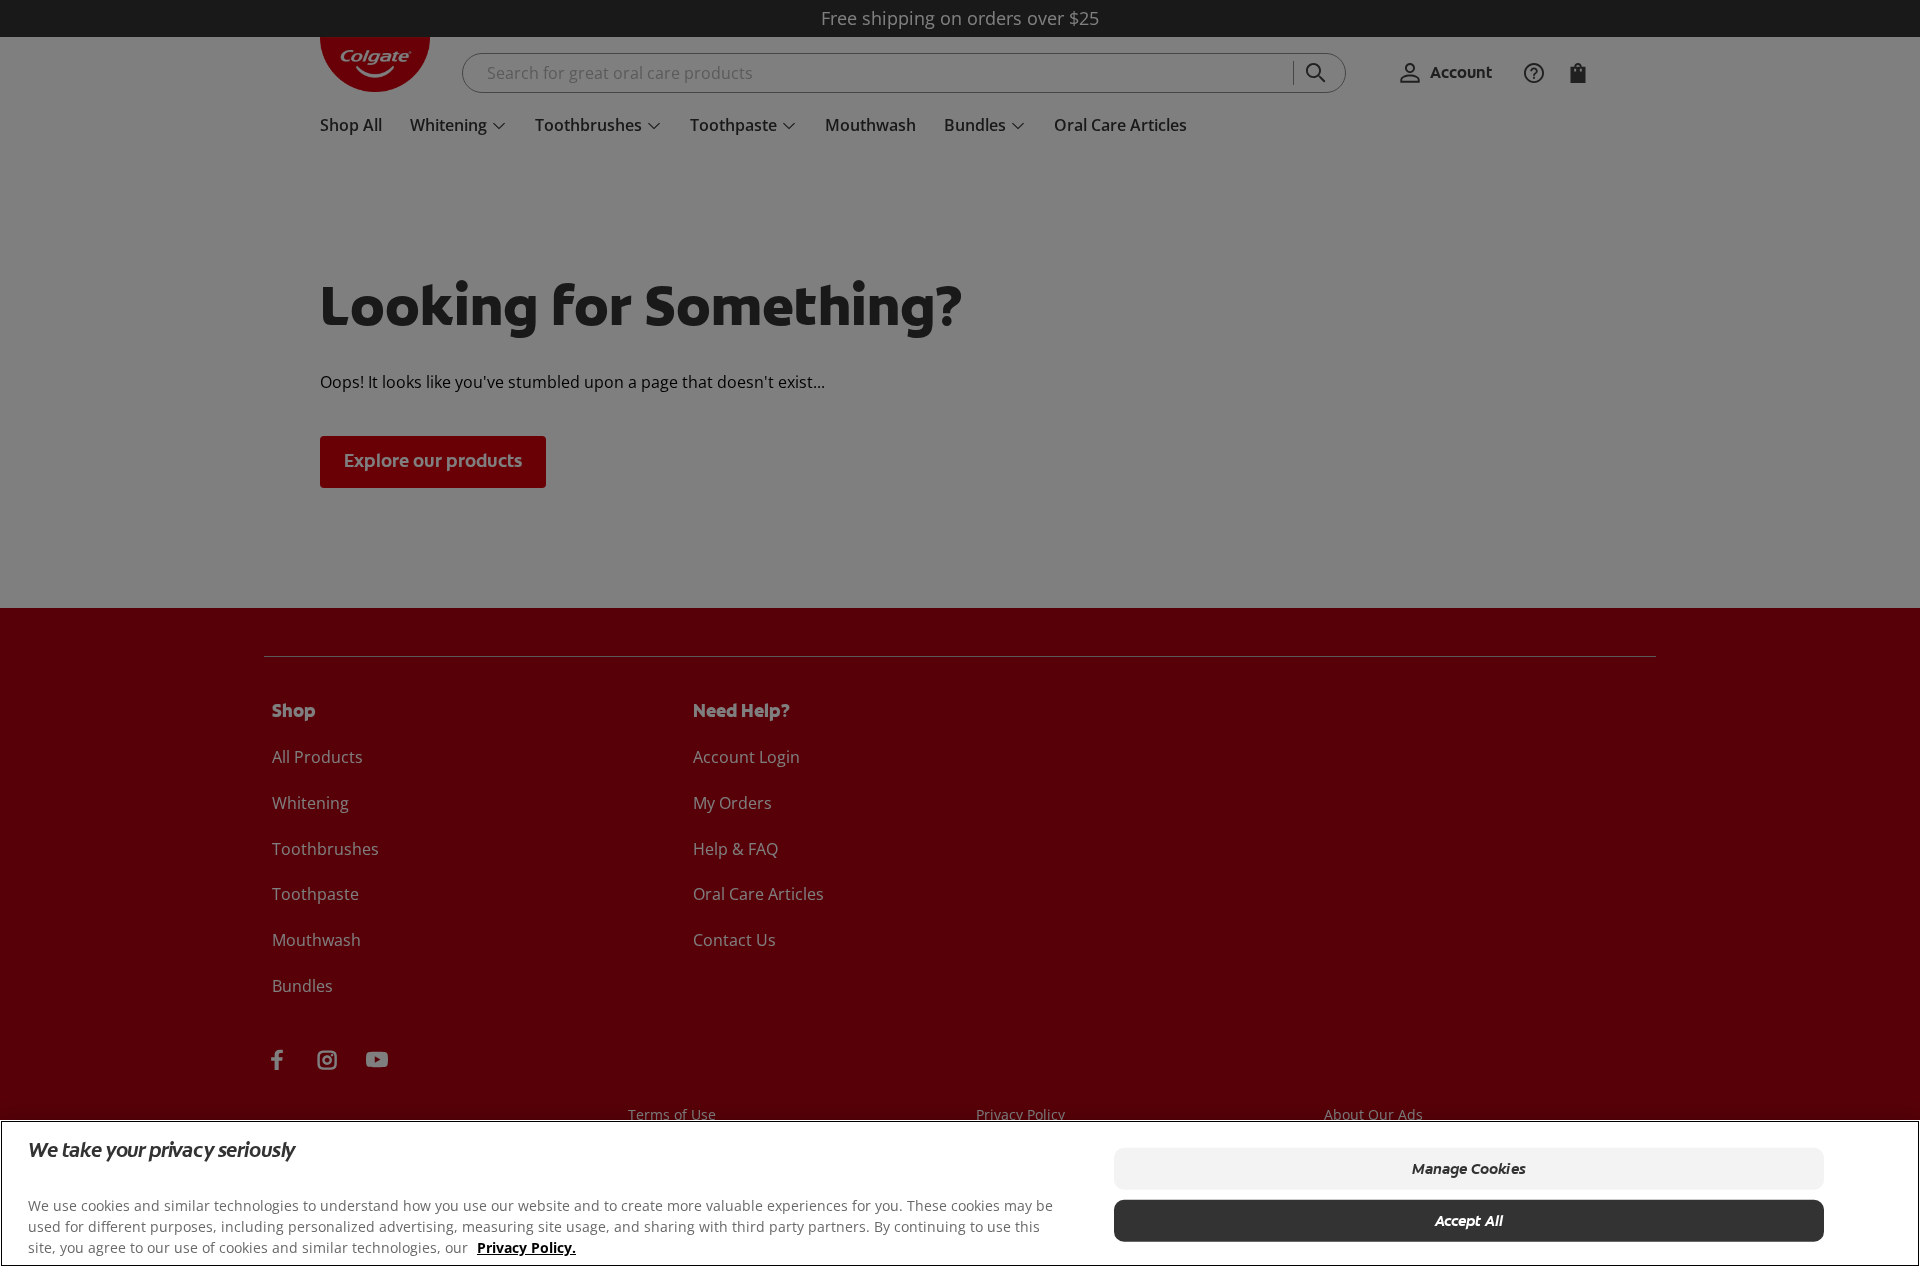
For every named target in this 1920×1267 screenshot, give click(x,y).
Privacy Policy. (526, 1247)
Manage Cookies (1469, 1169)
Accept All (1469, 1221)
